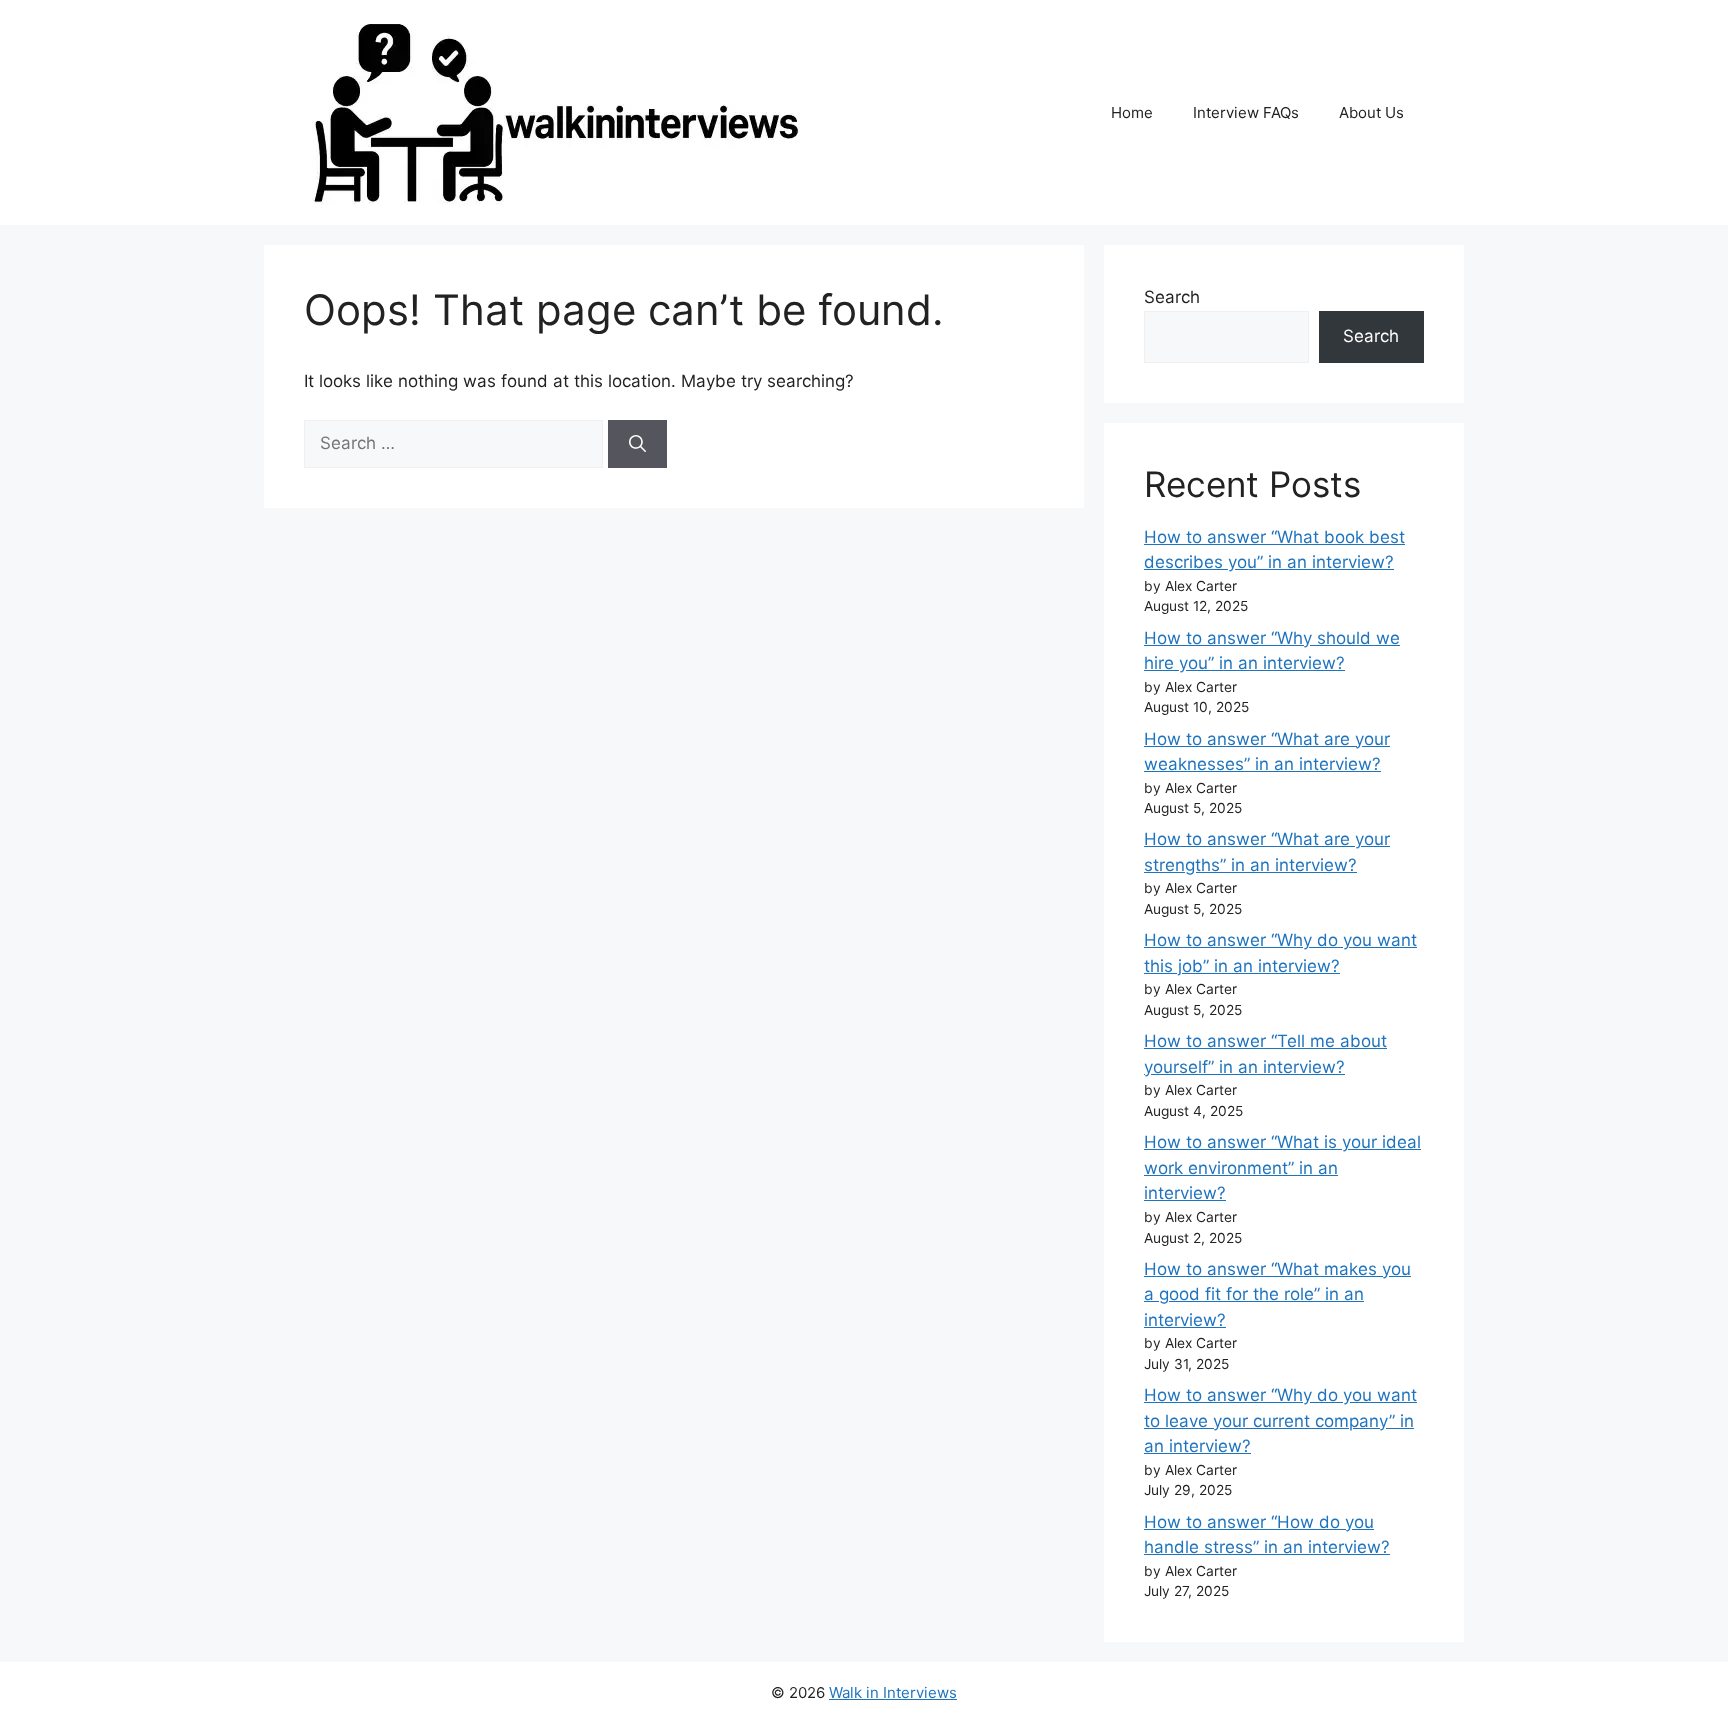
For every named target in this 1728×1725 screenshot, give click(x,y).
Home (1132, 112)
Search (1172, 297)
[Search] (637, 444)
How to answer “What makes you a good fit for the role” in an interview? (1277, 1294)
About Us (1371, 112)
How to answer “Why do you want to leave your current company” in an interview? (1280, 1420)
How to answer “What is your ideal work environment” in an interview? (1282, 1167)
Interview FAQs (1246, 112)
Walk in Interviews (893, 1692)
